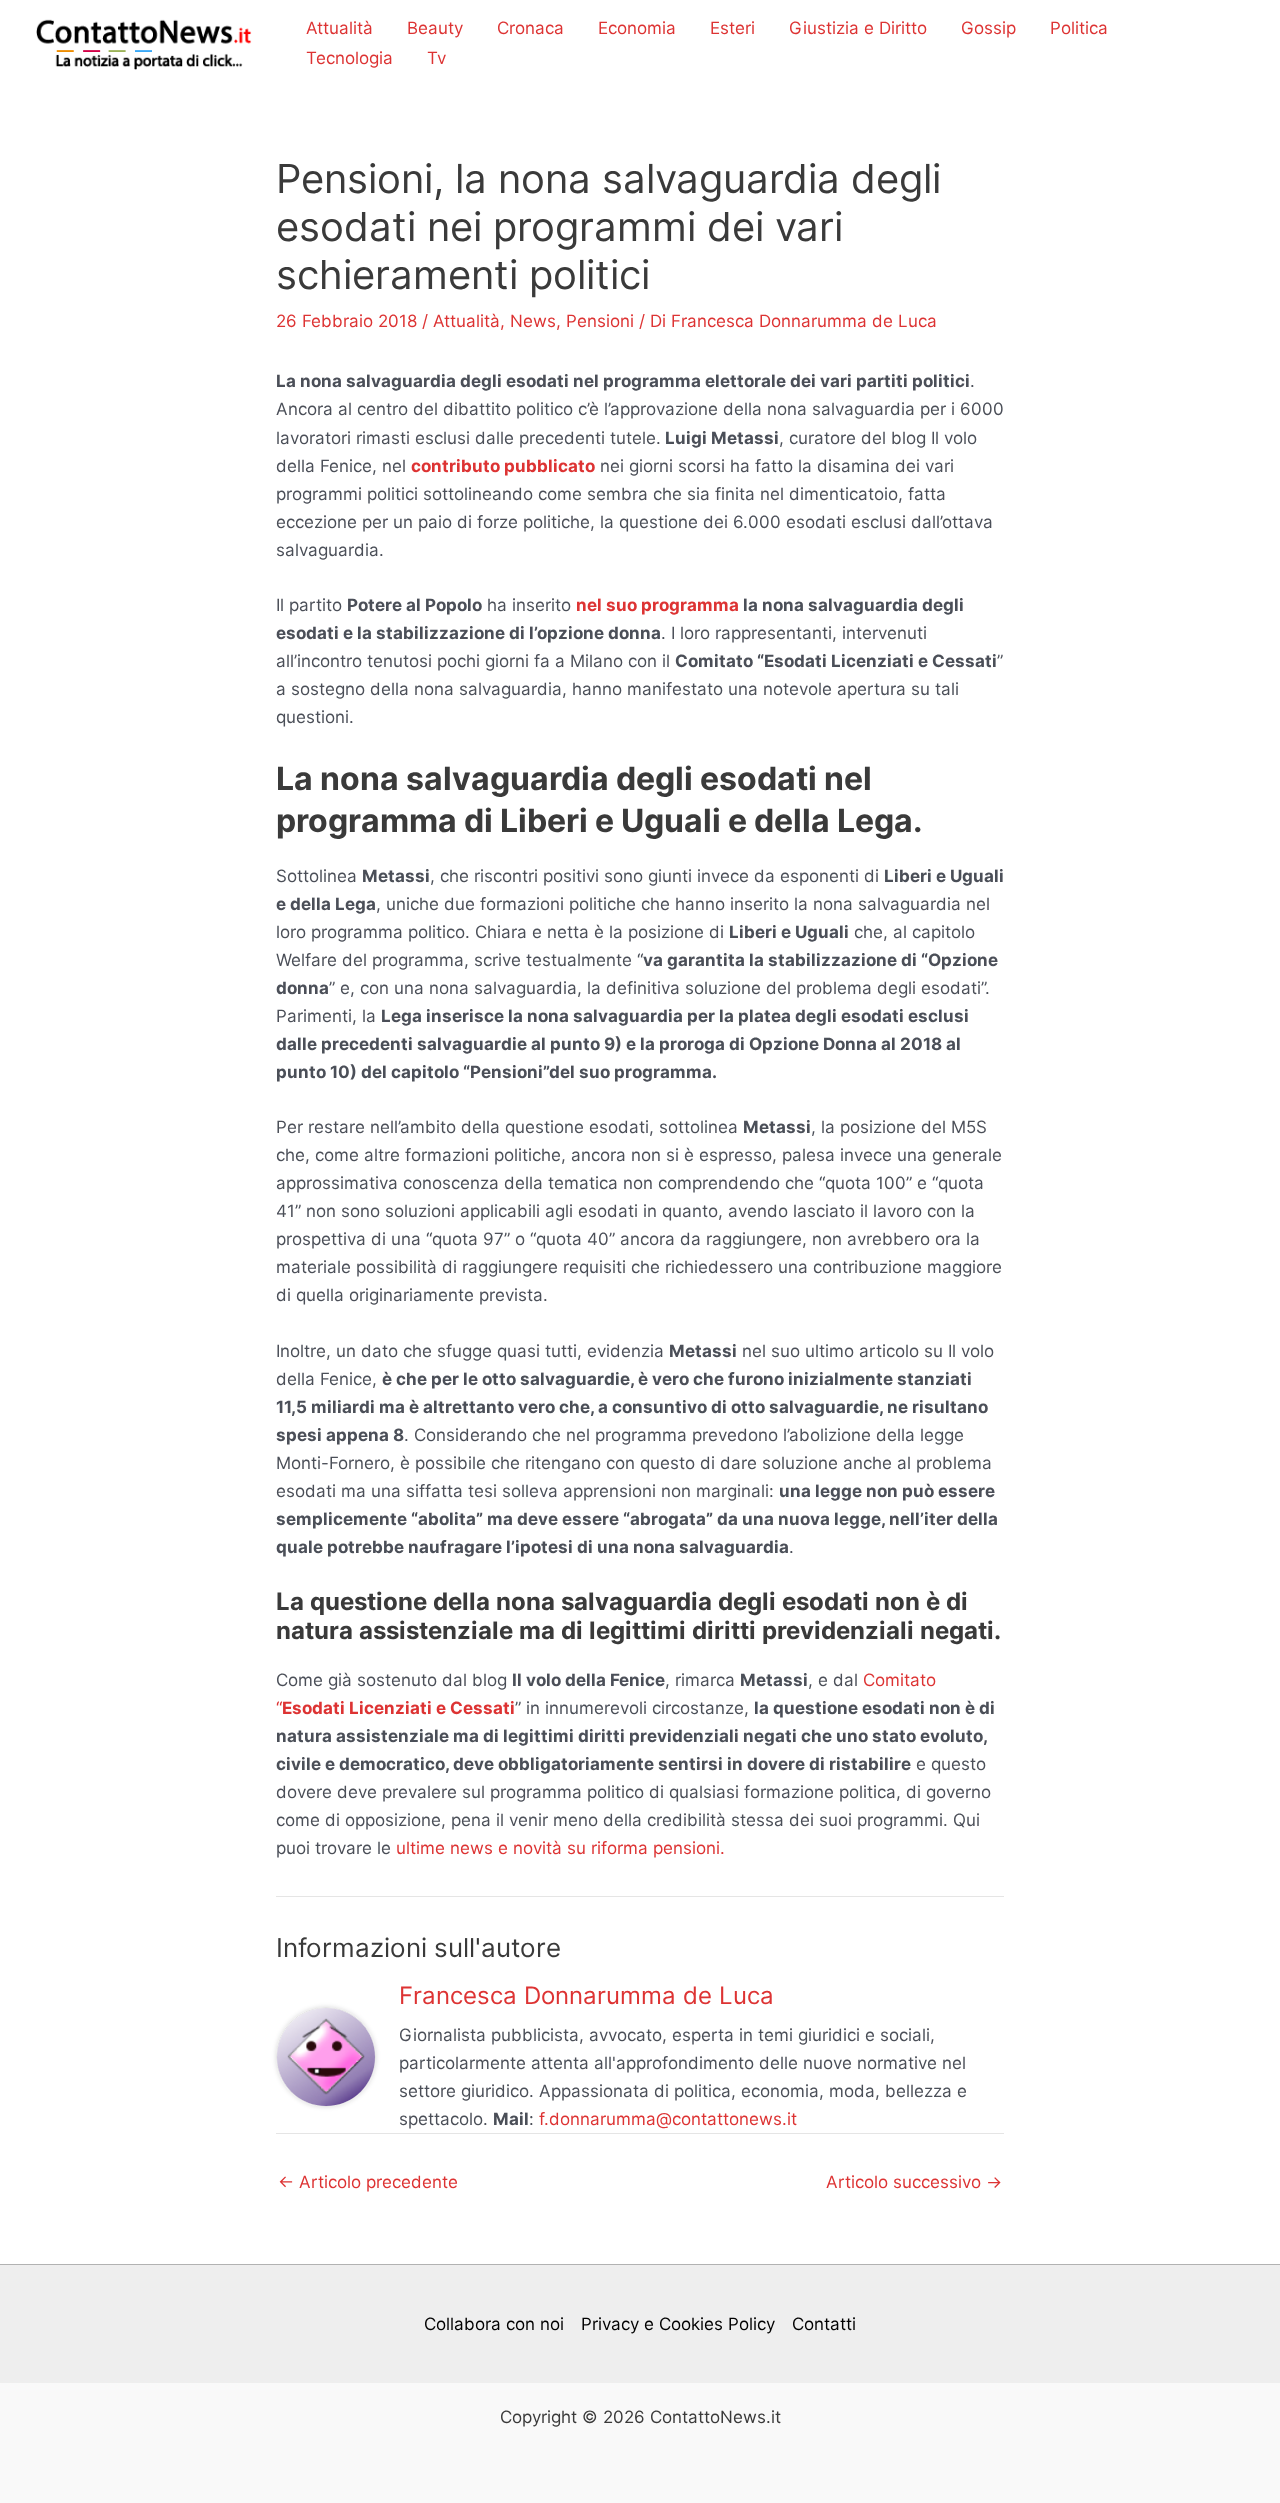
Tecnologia (349, 58)
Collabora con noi (494, 2324)
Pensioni (600, 321)
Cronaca (530, 28)
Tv (436, 58)
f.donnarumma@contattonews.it (668, 2119)
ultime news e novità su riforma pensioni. (560, 1848)
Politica (1079, 28)
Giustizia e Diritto (858, 28)
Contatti (824, 2324)
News (533, 321)
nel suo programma (657, 605)
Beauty (435, 28)
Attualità (339, 28)
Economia (637, 28)
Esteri (732, 28)
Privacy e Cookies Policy (678, 2324)
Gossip (988, 28)
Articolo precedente (368, 2182)
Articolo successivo (914, 2182)
